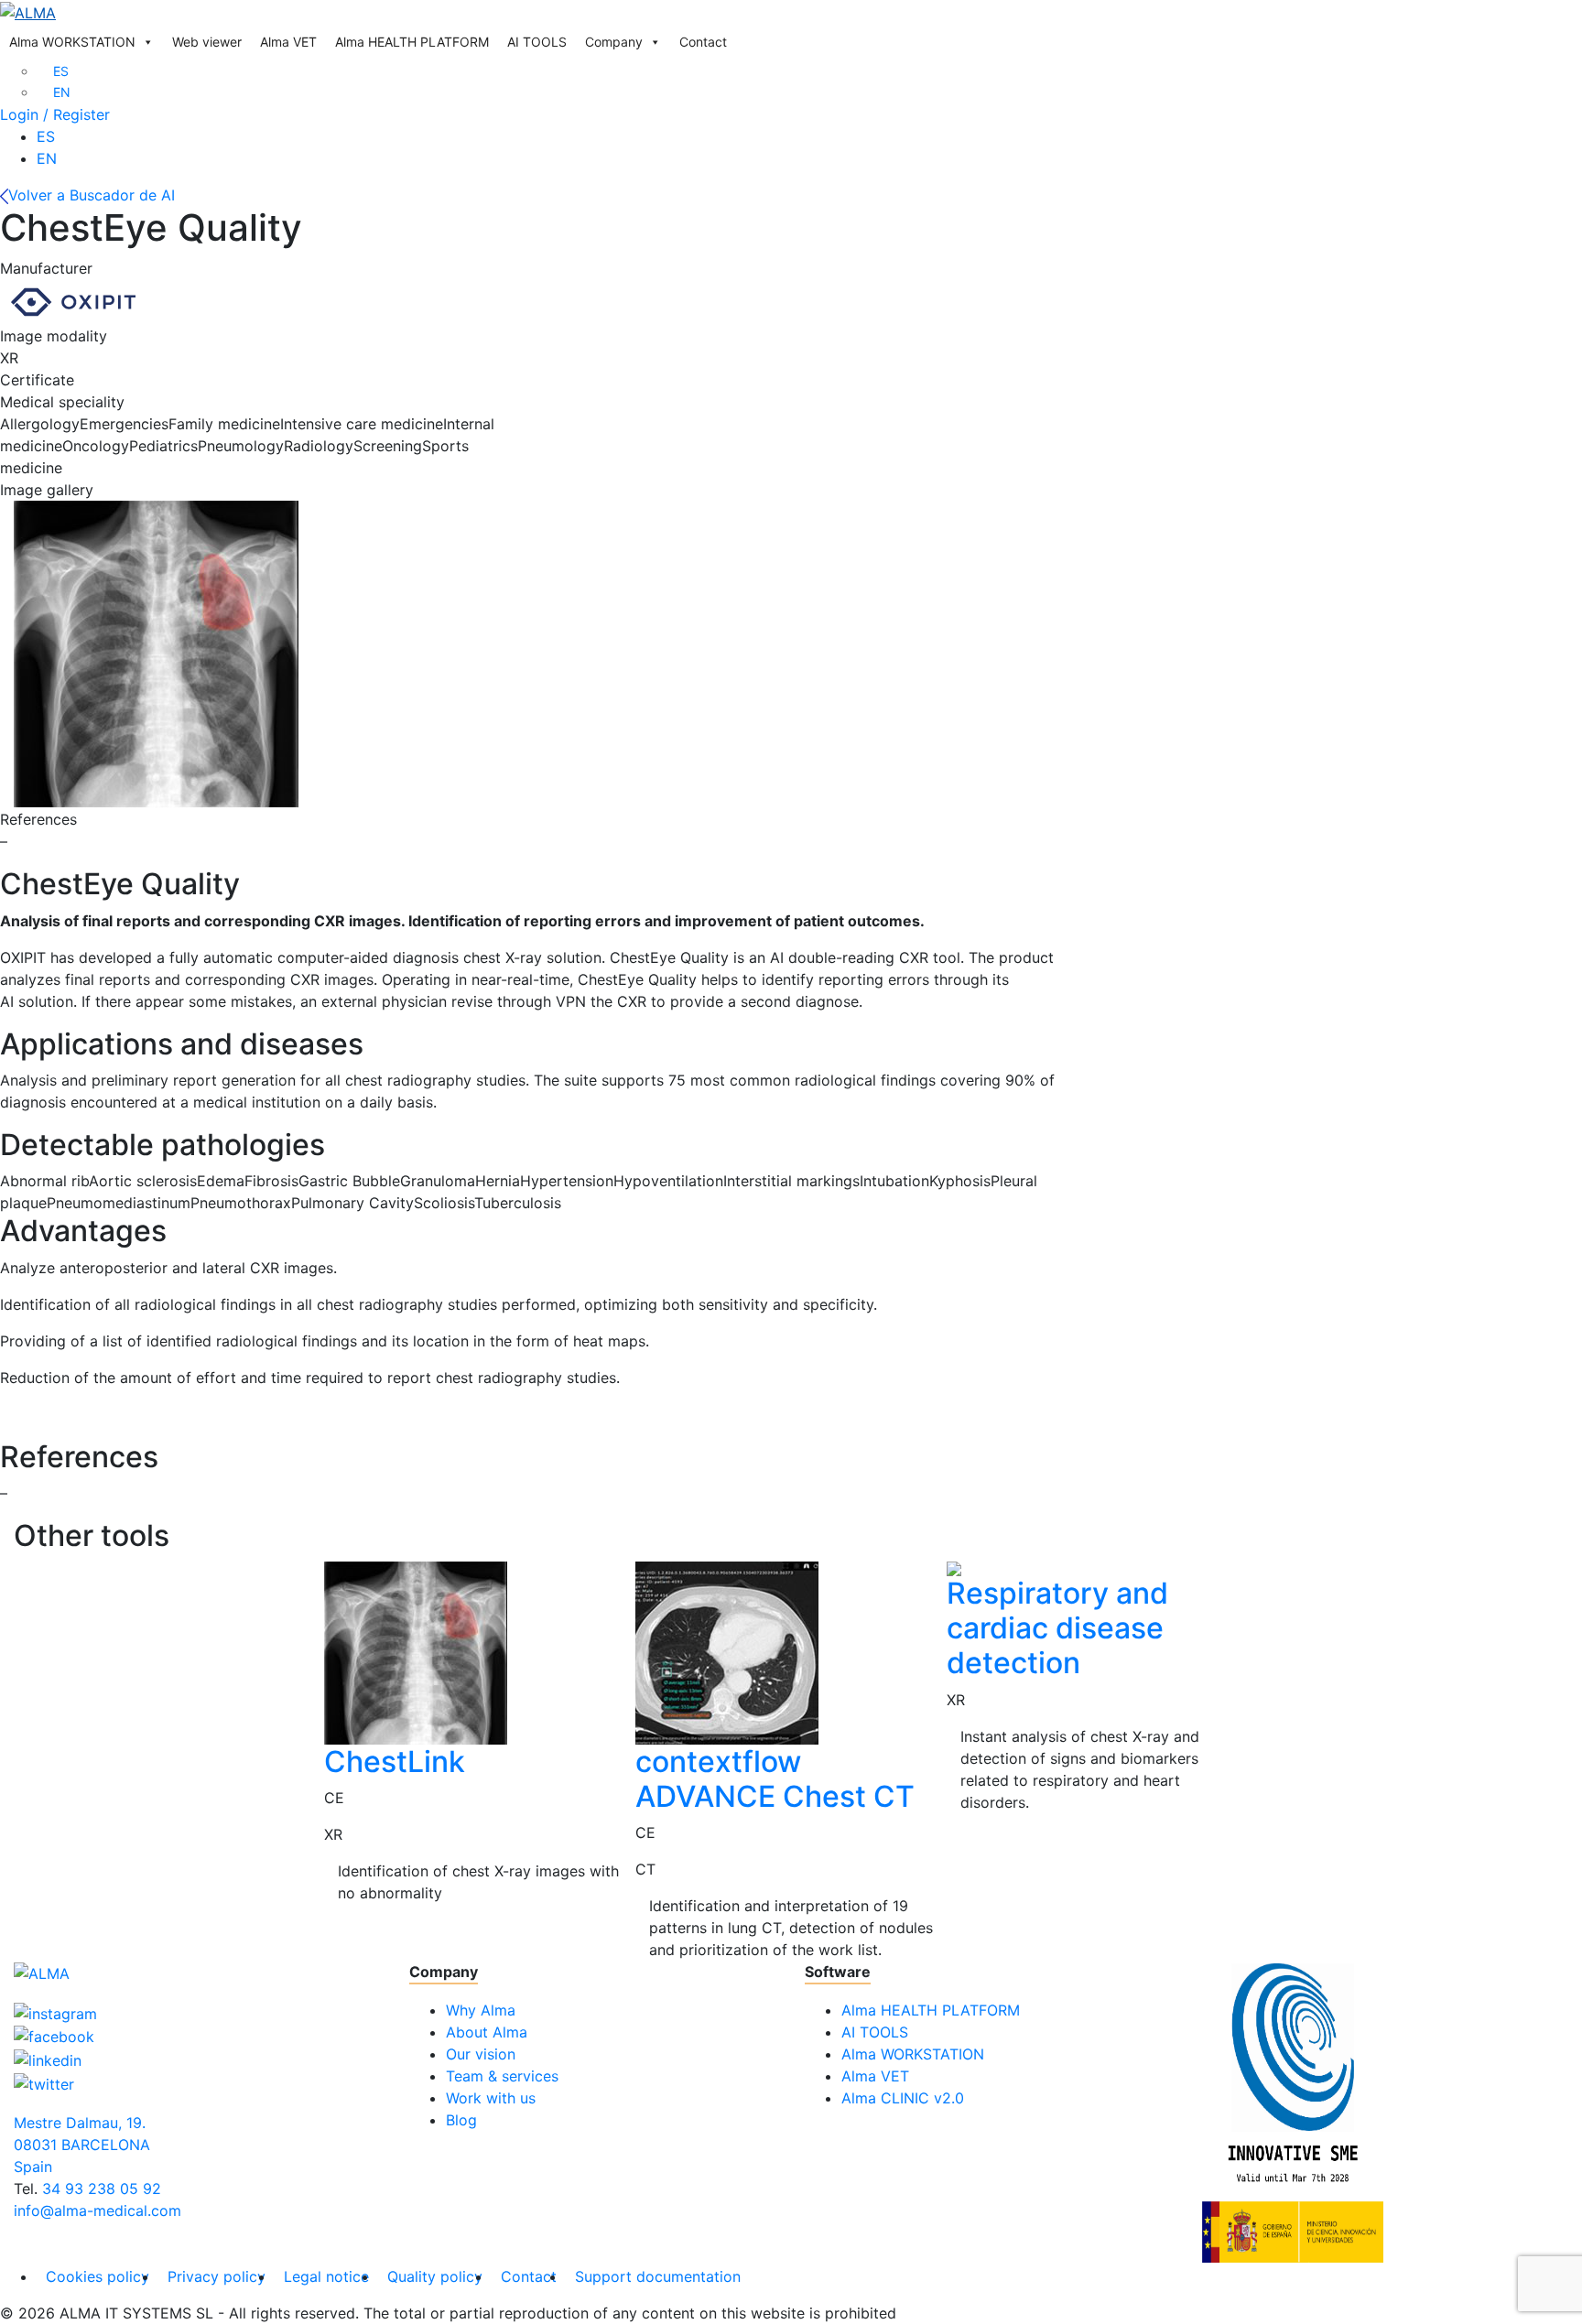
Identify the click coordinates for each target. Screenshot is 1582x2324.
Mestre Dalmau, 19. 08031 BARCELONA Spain (82, 2145)
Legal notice (326, 2276)
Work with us (491, 2098)
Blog (461, 2120)
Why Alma (481, 2010)
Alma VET (288, 42)
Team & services (502, 2076)
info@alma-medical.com (98, 2211)
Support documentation (658, 2276)
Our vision (481, 2054)
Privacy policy (217, 2276)
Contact (703, 42)
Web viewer (207, 42)
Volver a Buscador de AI (92, 195)
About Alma (487, 2032)
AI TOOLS (537, 42)
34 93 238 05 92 (102, 2189)
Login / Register (55, 114)
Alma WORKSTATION (72, 42)
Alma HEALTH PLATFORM (412, 42)
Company (614, 42)
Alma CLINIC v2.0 (903, 2098)
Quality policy (435, 2276)
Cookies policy (98, 2276)
